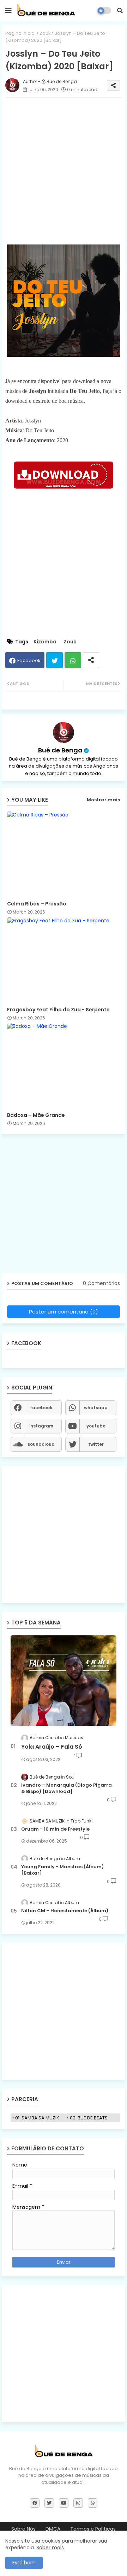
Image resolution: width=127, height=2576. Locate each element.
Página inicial (20, 33)
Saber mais (50, 2548)
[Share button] (91, 660)
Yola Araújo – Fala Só (52, 1747)
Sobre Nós (23, 2529)
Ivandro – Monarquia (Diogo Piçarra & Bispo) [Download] (66, 1788)
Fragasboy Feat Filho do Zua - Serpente (58, 1010)
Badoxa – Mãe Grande (36, 1115)
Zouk (45, 33)
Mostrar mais (103, 800)
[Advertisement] (64, 166)
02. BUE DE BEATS (89, 2118)
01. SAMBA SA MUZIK (37, 2118)
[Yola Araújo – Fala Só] (64, 1681)
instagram (41, 1426)
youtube (96, 1426)
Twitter (55, 660)
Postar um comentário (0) (64, 1312)
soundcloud (41, 1444)
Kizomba (45, 642)
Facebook (29, 660)
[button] (120, 11)
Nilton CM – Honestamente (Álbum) (65, 1911)
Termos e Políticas (93, 2529)
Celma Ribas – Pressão (37, 904)
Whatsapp (73, 660)
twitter (96, 1444)
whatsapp (96, 1408)
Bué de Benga (60, 750)
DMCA (53, 2529)
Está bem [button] (24, 2563)
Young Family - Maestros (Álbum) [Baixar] (62, 1870)
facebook (41, 1408)
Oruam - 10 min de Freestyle (55, 1829)
